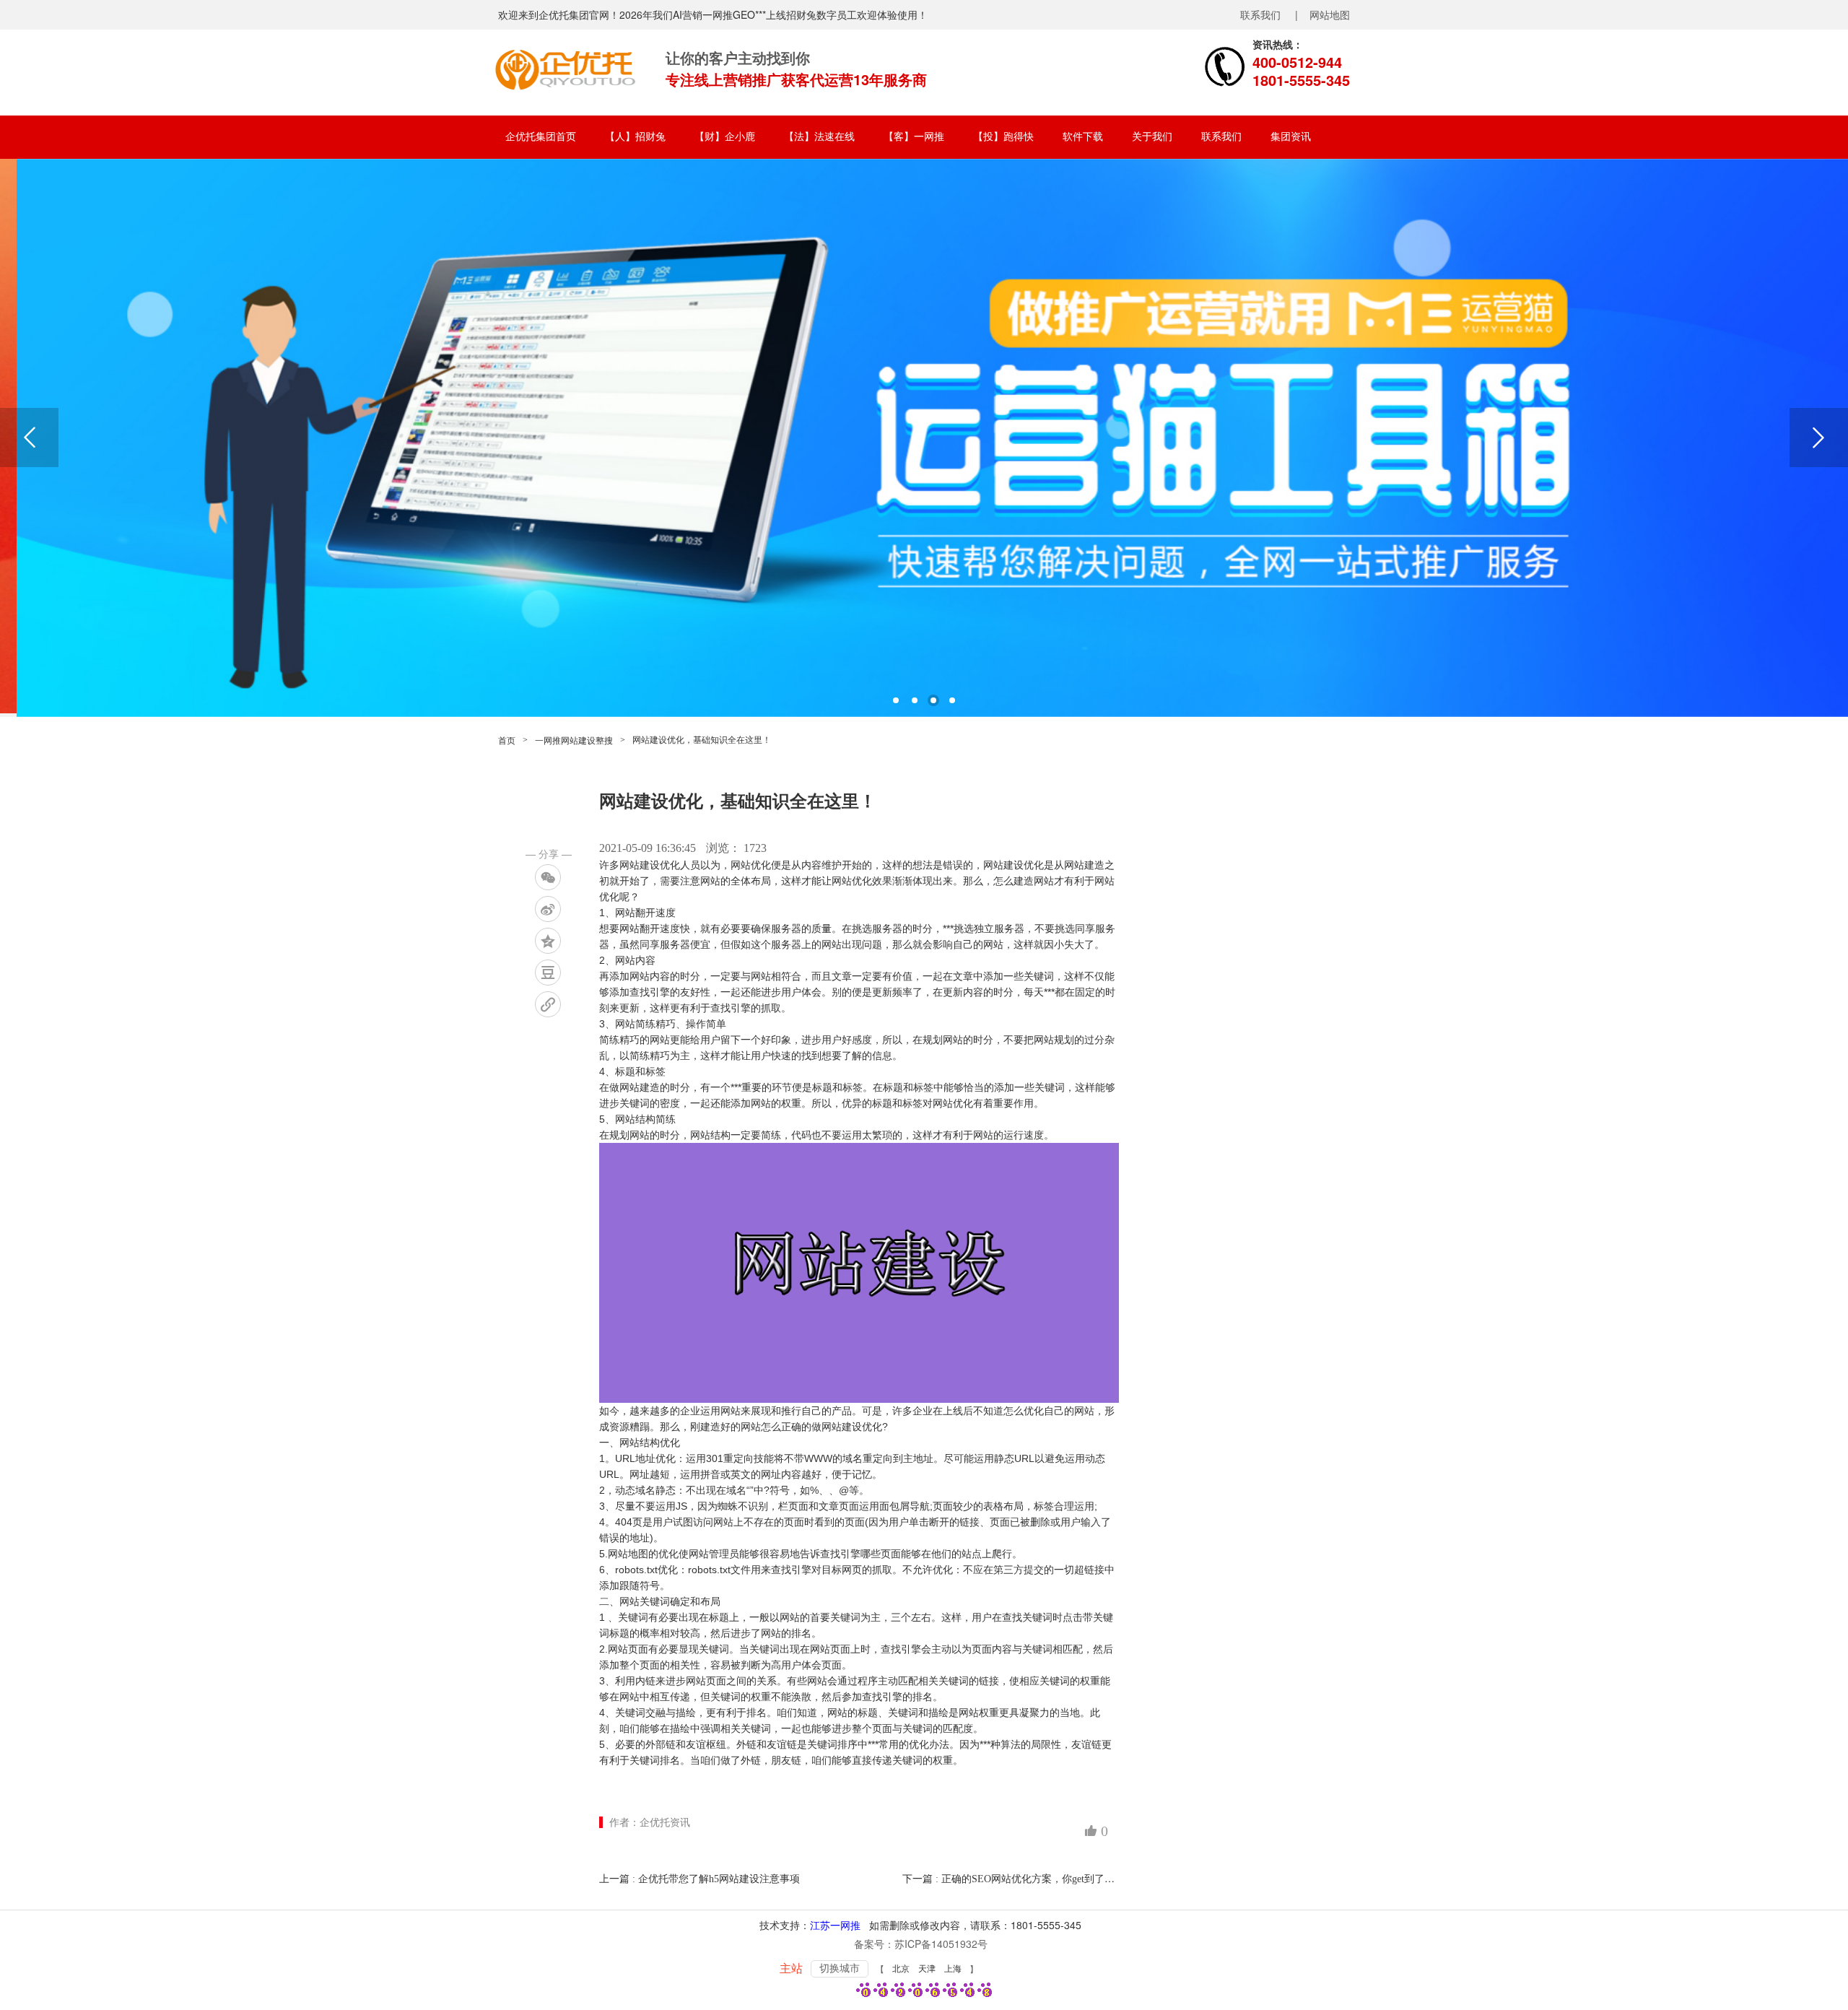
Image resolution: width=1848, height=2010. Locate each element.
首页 (507, 741)
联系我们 (1260, 14)
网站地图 (1330, 14)
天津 (927, 1969)
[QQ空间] (548, 941)
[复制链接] (548, 1004)
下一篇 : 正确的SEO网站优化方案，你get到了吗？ (1014, 1879)
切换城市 (840, 1968)
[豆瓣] (548, 973)
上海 (953, 1969)
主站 (791, 1968)
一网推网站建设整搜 (574, 741)
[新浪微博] (548, 909)
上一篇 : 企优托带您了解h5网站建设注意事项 (699, 1879)
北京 (901, 1969)
